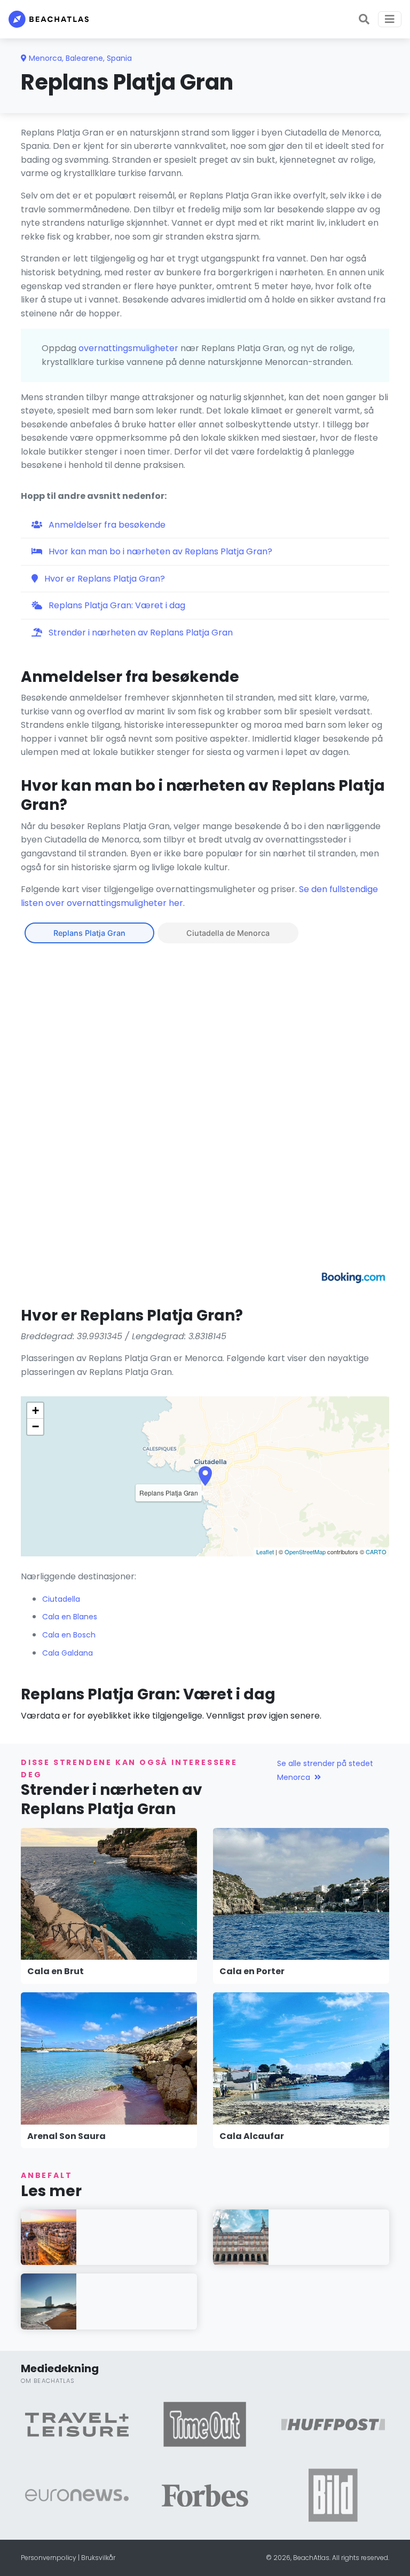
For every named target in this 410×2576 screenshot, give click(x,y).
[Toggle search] (364, 19)
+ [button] (36, 1410)
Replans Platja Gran (89, 933)
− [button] (36, 1426)
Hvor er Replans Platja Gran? (104, 579)
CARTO (376, 1552)
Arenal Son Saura (66, 2136)
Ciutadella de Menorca (228, 933)
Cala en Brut (56, 1971)
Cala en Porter (252, 1971)
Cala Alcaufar (252, 2136)
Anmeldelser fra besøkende (106, 525)
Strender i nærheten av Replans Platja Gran (140, 633)
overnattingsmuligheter (128, 348)
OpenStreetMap (305, 1552)
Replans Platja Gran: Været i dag (116, 605)
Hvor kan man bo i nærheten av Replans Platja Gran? (159, 551)
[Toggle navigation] (390, 19)
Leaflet (265, 1552)
